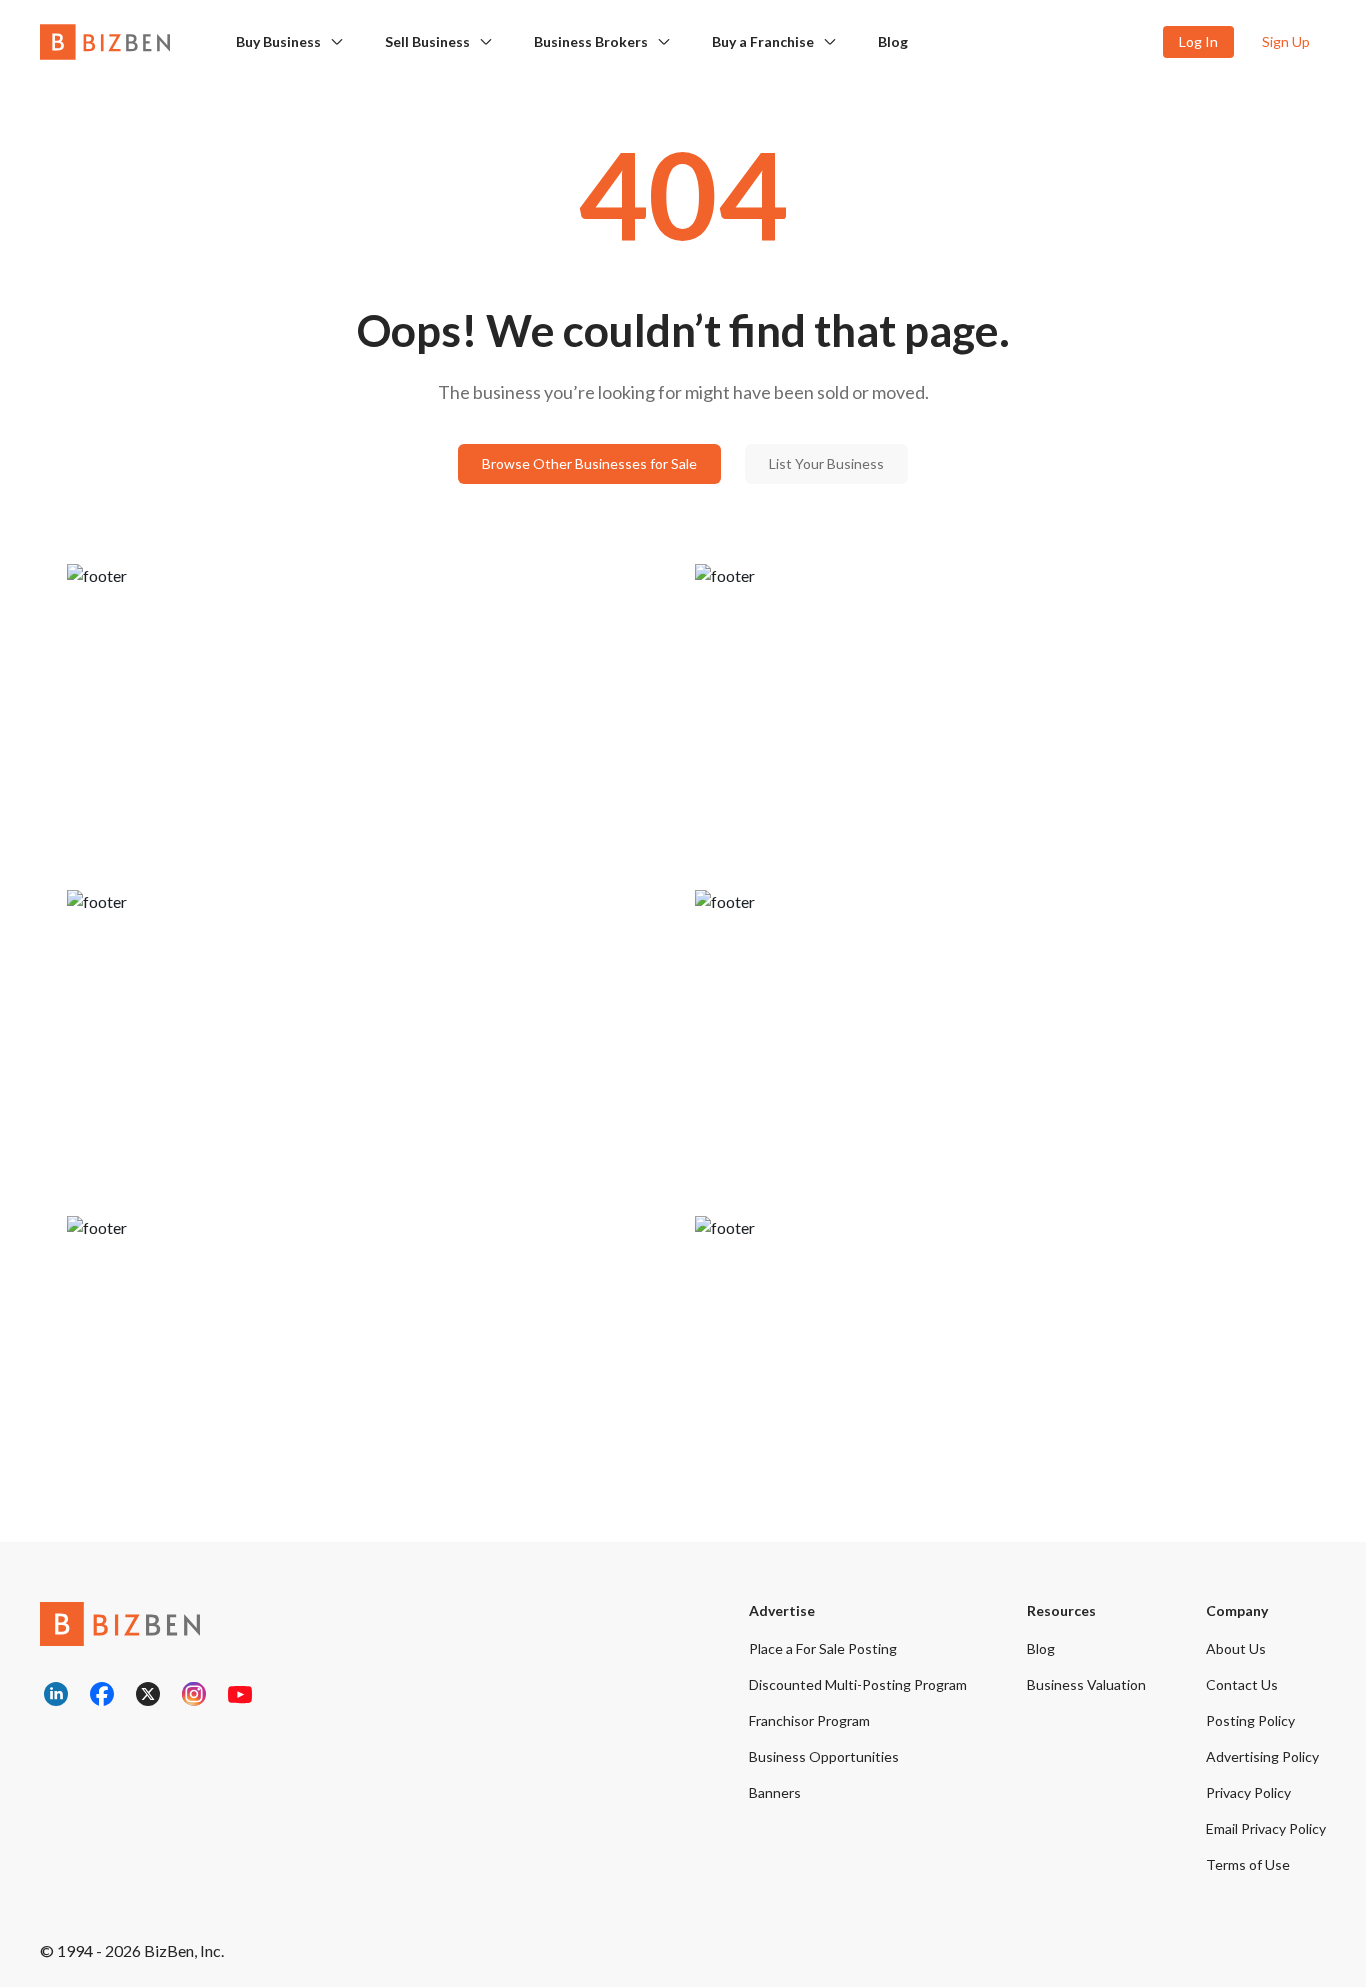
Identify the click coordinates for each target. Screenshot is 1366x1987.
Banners (775, 1792)
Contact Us (1242, 1684)
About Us (1236, 1648)
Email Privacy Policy (1266, 1828)
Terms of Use (1248, 1864)
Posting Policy (1250, 1720)
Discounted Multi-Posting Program (858, 1684)
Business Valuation (1086, 1684)
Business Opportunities (824, 1756)
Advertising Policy (1262, 1756)
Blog (893, 41)
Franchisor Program (809, 1720)
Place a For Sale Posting (823, 1648)
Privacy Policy (1248, 1792)
